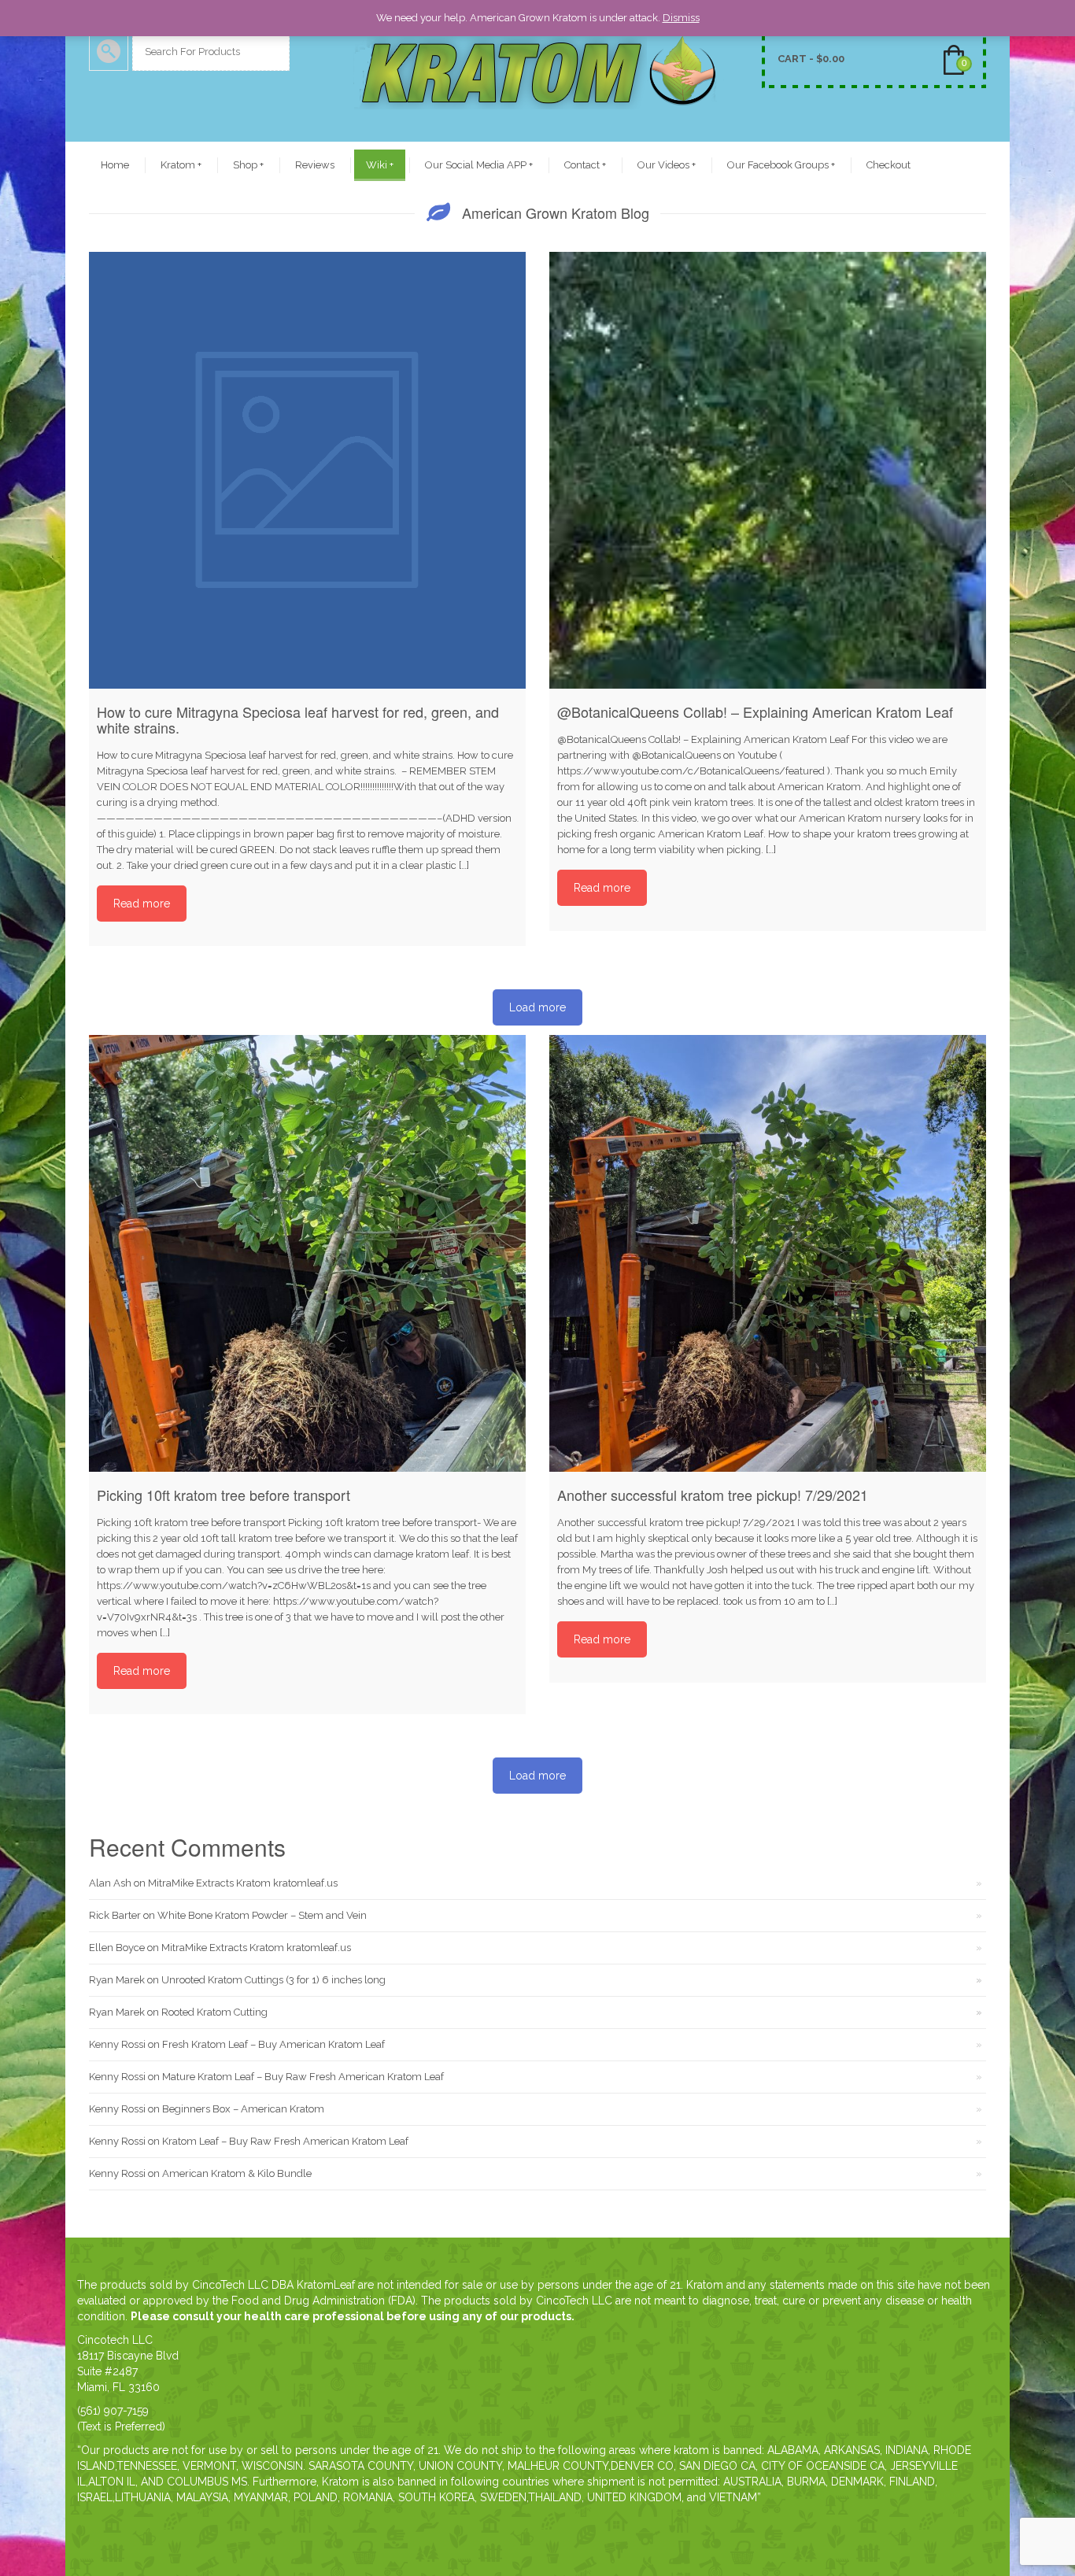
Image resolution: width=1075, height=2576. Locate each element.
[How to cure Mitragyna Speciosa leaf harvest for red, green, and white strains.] (307, 470)
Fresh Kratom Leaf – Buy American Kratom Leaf (273, 2044)
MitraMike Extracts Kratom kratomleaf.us (243, 1883)
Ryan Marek (117, 1980)
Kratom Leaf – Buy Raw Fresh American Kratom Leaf (285, 2141)
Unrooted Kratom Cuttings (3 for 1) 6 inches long (273, 1980)
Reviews (315, 165)
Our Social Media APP (479, 165)
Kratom (181, 165)
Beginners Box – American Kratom (243, 2109)
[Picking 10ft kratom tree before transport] (307, 1253)
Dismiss (681, 18)
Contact (585, 165)
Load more (537, 1007)
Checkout (888, 165)
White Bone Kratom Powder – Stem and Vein (262, 1915)
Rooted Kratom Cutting (214, 2012)
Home (115, 165)
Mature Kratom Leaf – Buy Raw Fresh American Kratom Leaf (303, 2077)
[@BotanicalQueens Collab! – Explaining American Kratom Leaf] (768, 470)
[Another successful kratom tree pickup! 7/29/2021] (768, 1253)
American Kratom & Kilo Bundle (237, 2173)
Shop (248, 165)
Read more (142, 904)
